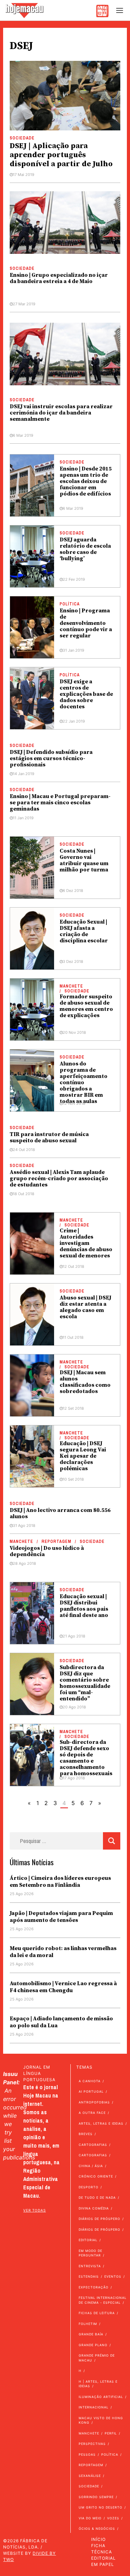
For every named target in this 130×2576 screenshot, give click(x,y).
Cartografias (93, 2145)
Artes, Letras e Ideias (101, 2123)
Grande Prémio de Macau (97, 2358)
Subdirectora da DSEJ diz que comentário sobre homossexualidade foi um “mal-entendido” (85, 1683)
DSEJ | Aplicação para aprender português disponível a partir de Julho (61, 155)
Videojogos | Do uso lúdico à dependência (47, 1551)
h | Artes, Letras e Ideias (98, 2384)
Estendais (89, 2276)
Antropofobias (94, 2102)
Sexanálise (90, 2476)
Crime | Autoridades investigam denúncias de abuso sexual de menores (86, 1243)
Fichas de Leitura (97, 2313)
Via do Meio (90, 2518)
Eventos (113, 2276)
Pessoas (87, 2454)
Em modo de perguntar (90, 2253)
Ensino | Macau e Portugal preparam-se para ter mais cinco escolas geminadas (60, 803)
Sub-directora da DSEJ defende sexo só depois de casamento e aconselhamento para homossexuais (86, 1758)
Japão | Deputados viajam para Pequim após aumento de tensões (61, 1917)
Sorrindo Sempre (96, 2497)
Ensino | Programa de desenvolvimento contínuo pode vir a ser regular (86, 623)
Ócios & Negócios (97, 2529)
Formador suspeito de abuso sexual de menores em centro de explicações (86, 1006)
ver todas (34, 2210)
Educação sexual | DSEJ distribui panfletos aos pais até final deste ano (84, 1606)
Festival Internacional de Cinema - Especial (103, 2300)
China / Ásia (91, 2166)
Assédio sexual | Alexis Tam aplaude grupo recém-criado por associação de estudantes (59, 1178)
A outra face (92, 2113)
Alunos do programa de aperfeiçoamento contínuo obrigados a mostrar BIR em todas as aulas (84, 1082)
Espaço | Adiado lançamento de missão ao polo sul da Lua (61, 2022)
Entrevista (90, 2266)
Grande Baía (91, 2334)
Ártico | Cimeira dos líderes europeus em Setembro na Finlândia (60, 1882)
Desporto (89, 2187)
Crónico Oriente (96, 2176)
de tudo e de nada (97, 2197)
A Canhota (90, 2081)
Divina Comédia (94, 2208)
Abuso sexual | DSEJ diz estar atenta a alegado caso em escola (85, 1307)
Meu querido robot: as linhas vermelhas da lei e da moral (63, 1952)
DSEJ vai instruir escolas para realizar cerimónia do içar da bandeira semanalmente (61, 413)
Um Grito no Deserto (101, 2507)
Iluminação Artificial (101, 2397)
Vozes (113, 2518)
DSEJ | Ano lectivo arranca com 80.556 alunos (60, 1513)
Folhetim (88, 2324)
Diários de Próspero (99, 2219)
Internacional (94, 2407)
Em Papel (103, 2564)
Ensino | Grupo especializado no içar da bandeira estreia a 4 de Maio (59, 278)
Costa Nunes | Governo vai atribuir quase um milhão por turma (84, 860)
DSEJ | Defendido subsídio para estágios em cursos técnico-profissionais (51, 758)
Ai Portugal (91, 2091)
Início (98, 2539)
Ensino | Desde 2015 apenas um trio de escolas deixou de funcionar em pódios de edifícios (86, 481)
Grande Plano (93, 2345)
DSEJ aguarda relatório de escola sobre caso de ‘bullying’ (85, 549)
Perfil (111, 2433)
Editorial (88, 2240)
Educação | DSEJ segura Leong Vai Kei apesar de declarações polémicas (83, 1456)
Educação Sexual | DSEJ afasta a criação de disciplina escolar (84, 931)
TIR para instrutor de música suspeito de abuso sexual (49, 1137)
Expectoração (94, 2287)
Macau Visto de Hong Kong (101, 2420)
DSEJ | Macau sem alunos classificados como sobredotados (85, 1382)
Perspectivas (92, 2444)
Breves (86, 2134)
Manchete (71, 986)
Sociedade (22, 138)
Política (70, 604)
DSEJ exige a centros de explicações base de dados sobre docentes (86, 694)
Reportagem (57, 1541)
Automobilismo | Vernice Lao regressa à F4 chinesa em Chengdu (63, 1987)
